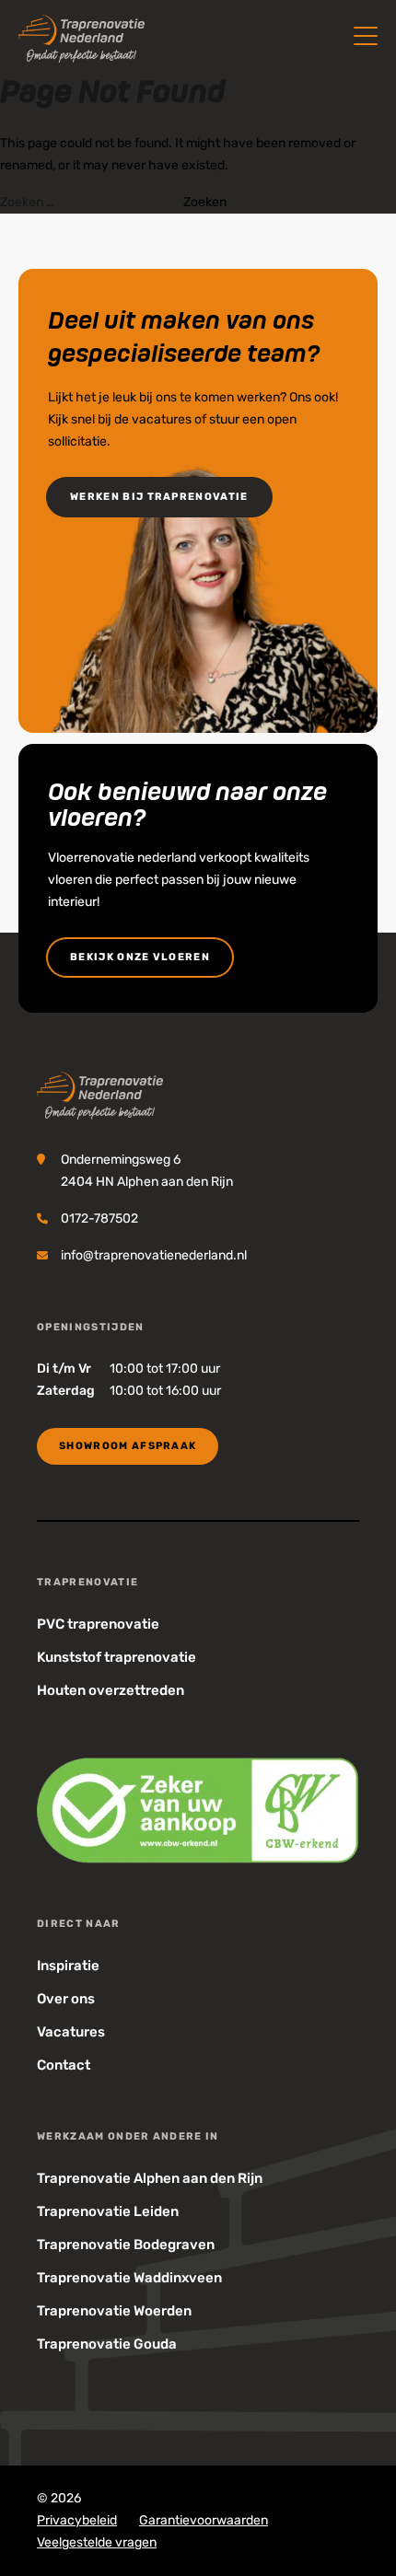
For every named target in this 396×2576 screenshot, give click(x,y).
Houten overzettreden (111, 1690)
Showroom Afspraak (128, 1446)
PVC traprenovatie (98, 1624)
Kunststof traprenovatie (116, 1657)
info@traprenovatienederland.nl (154, 1255)
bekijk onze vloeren (140, 957)
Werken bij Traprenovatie (159, 497)
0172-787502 (99, 1218)
